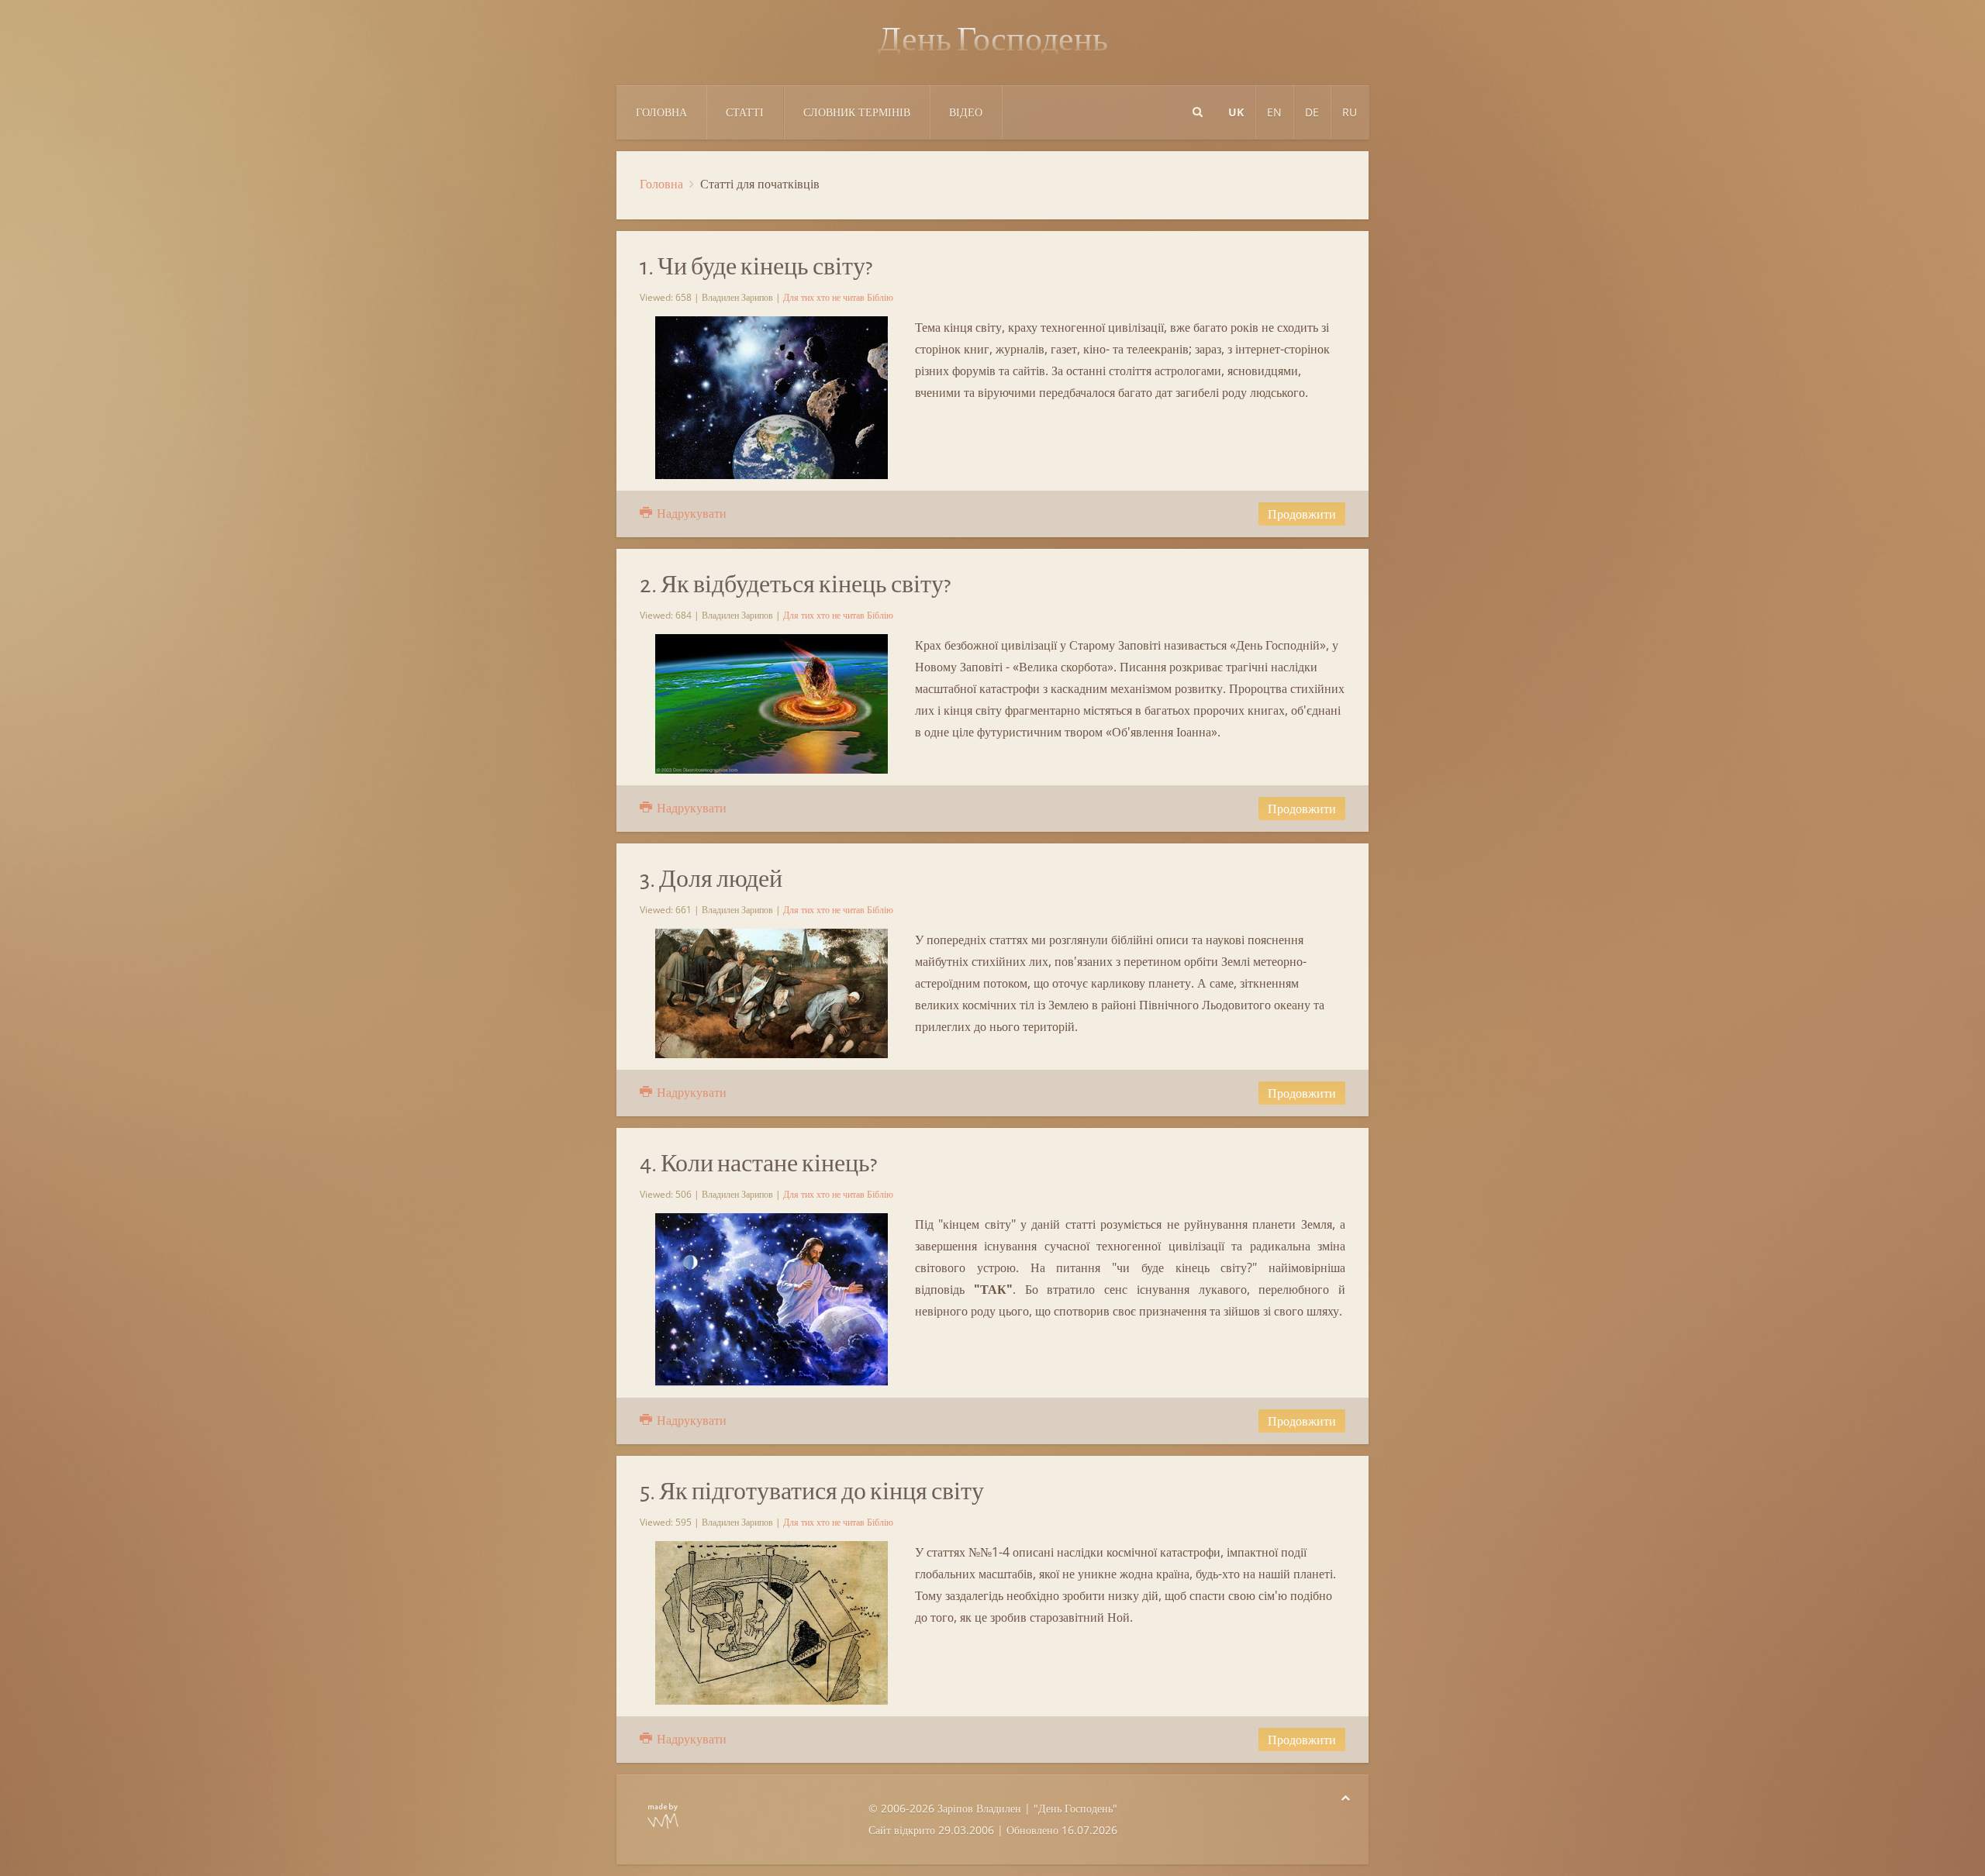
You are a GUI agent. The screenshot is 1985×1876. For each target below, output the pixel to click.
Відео (966, 112)
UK (1236, 112)
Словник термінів (857, 112)
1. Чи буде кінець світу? (756, 267)
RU (1350, 112)
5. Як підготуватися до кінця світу (812, 1491)
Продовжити (1302, 514)
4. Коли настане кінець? (758, 1164)
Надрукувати (690, 513)
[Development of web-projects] (663, 1814)
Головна (661, 112)
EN (1274, 112)
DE (1312, 112)
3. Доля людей (711, 879)
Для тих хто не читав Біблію (838, 297)
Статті (745, 112)
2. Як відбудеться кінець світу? (795, 585)
